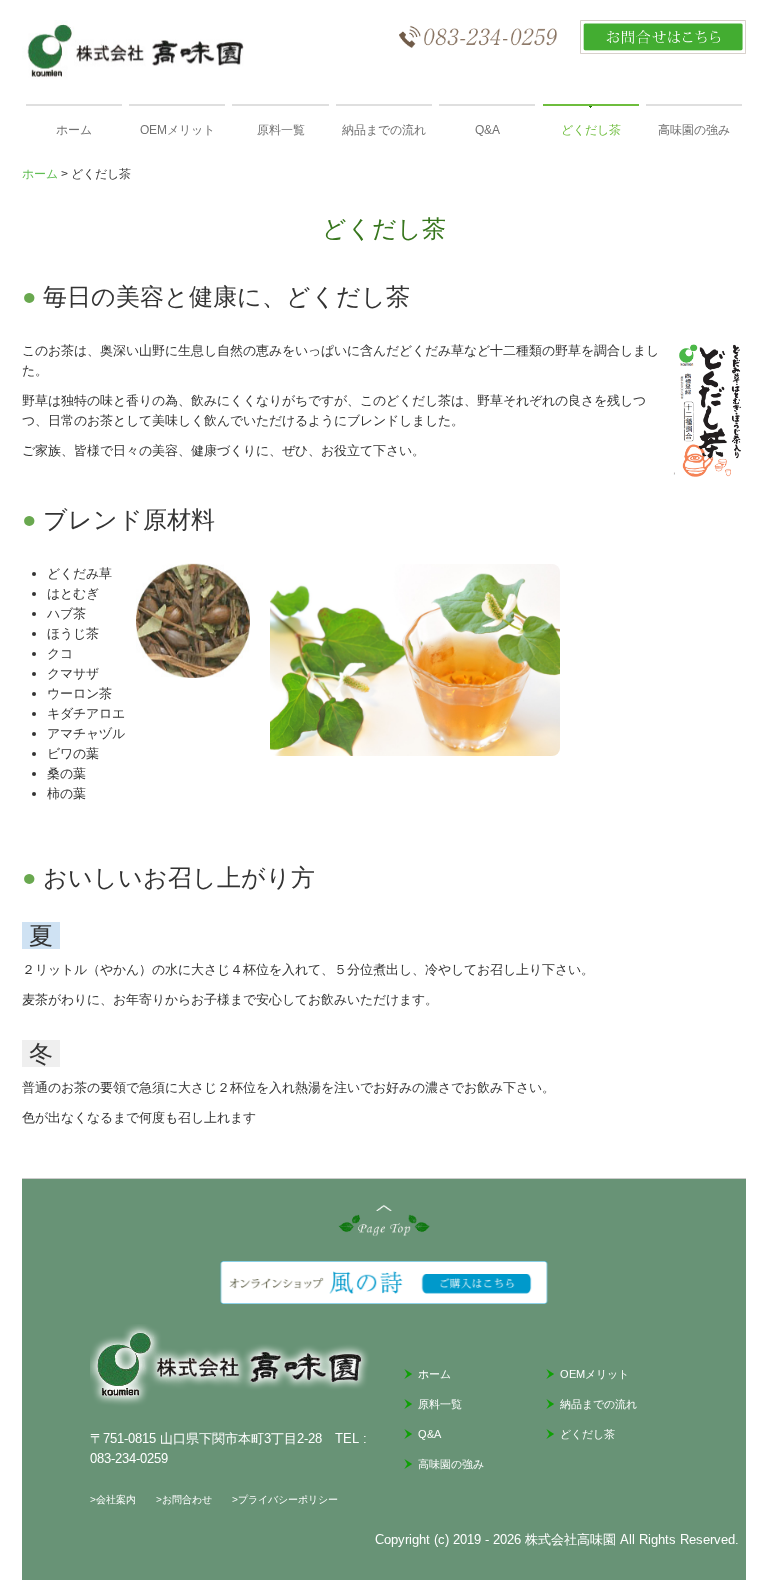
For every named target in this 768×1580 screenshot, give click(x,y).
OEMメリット (177, 130)
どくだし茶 (591, 130)
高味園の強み (694, 130)
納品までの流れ (384, 130)
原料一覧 (281, 130)
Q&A (487, 130)
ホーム (74, 130)
